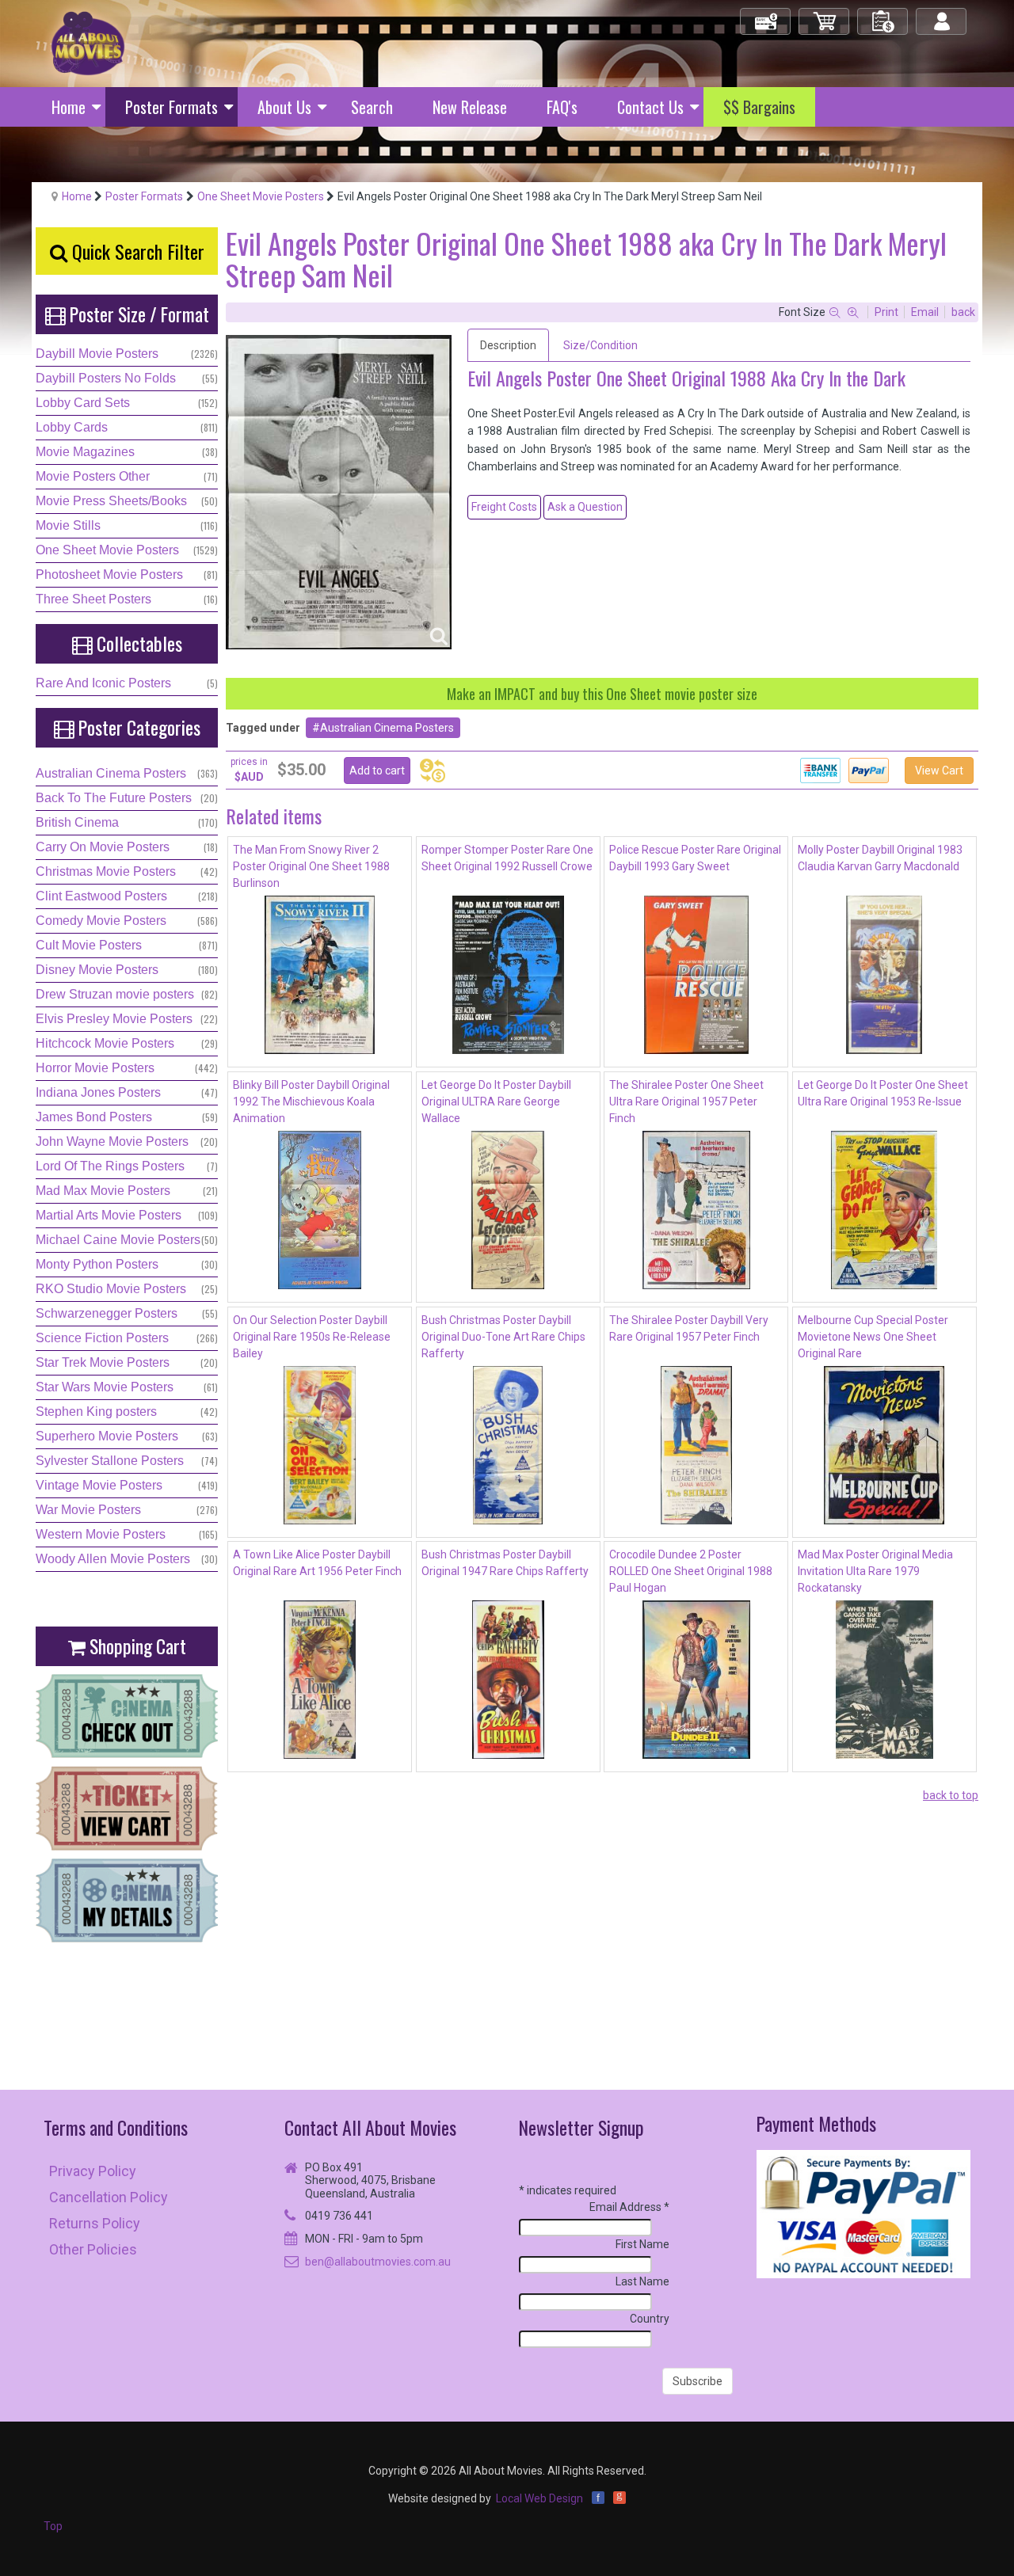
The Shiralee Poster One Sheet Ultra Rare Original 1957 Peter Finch (686, 1102)
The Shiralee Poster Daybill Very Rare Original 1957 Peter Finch (689, 1328)
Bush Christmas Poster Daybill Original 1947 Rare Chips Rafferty (505, 1563)
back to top (951, 1795)
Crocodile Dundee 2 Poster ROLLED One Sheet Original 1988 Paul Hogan (691, 1571)
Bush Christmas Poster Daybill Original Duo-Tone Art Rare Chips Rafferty (503, 1337)
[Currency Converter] (433, 771)
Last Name (642, 2281)
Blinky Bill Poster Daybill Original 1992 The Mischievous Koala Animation (311, 1102)
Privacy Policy (93, 2171)
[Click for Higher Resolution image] (339, 492)
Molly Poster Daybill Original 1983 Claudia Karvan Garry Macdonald (880, 858)
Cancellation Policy (109, 2197)
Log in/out (942, 15)
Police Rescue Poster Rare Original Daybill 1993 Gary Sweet (695, 858)
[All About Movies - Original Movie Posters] (88, 43)
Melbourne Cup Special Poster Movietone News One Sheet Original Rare (873, 1337)
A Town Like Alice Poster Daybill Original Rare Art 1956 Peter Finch (317, 1563)
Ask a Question (585, 507)
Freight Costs (504, 507)
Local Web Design (539, 2498)
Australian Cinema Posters (387, 728)
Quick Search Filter (136, 251)
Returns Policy (95, 2223)
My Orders (883, 15)
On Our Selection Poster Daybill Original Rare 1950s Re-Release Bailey (312, 1337)
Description (508, 345)
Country (650, 2319)
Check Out (766, 15)
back (963, 312)
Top (53, 2526)
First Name (642, 2244)
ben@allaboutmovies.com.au (378, 2262)
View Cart (939, 771)
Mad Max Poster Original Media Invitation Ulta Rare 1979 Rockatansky (875, 1571)
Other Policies (93, 2249)
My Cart (825, 15)
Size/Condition (600, 345)
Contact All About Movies (370, 2127)
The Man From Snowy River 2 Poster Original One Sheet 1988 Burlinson (311, 866)
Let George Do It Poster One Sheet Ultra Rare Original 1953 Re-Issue (883, 1093)
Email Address (629, 2207)
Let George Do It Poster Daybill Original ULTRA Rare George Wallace (496, 1102)
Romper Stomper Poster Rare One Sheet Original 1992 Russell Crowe (507, 858)
